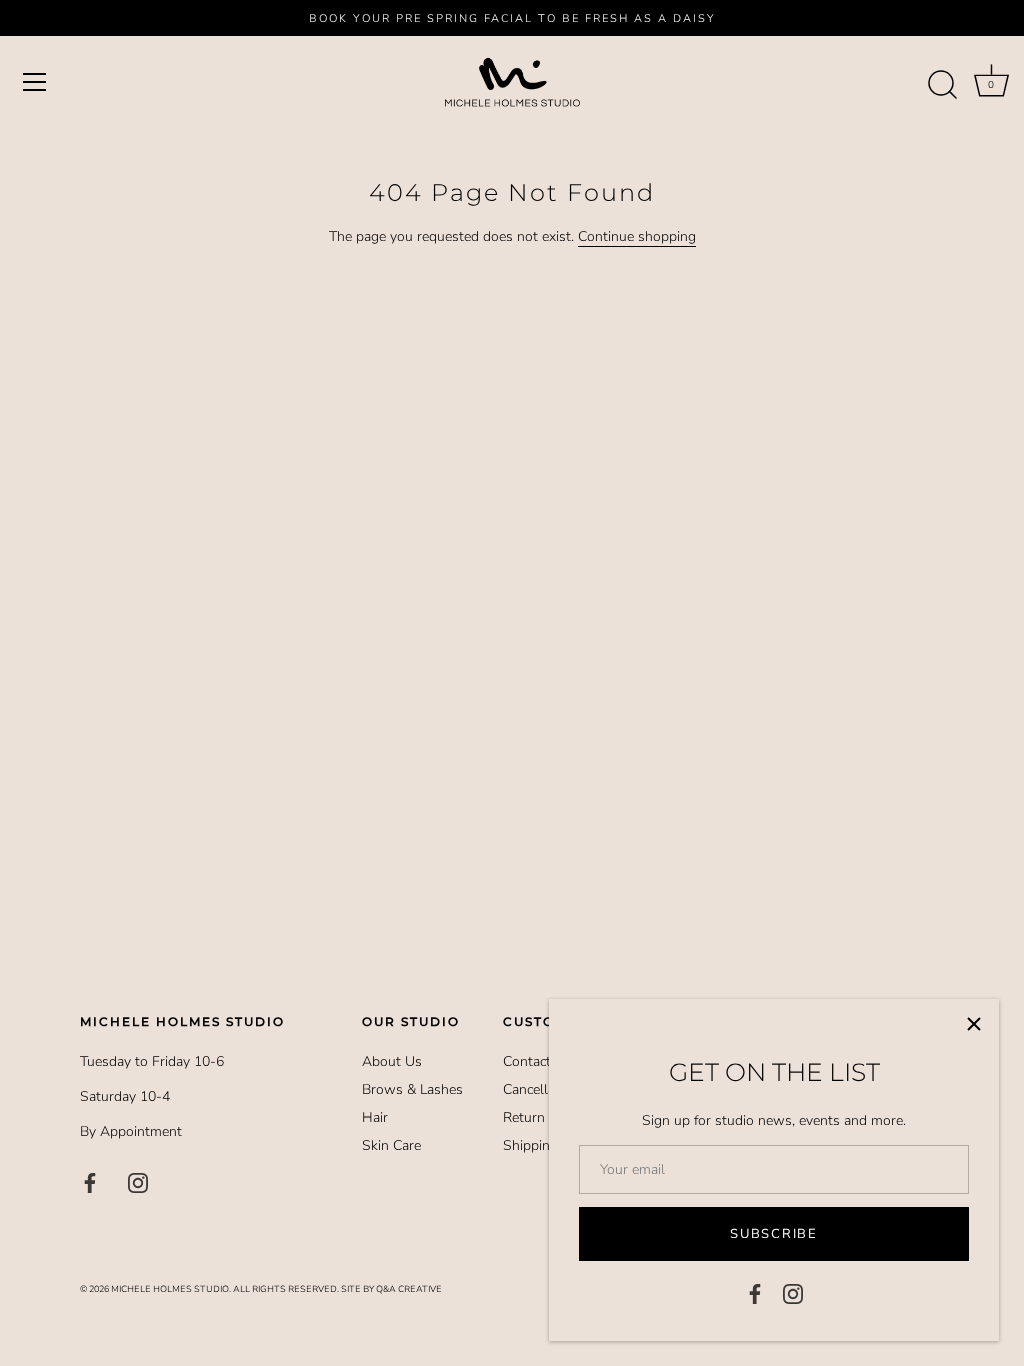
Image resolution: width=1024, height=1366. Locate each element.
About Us (392, 1061)
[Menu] (35, 82)
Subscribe (773, 1234)
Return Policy (544, 1117)
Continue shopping (637, 236)
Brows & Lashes (412, 1089)
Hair (375, 1117)
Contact (527, 1061)
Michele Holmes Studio (170, 1289)
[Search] (942, 85)
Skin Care (391, 1145)
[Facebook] (755, 1292)
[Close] (974, 1024)
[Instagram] (793, 1292)
